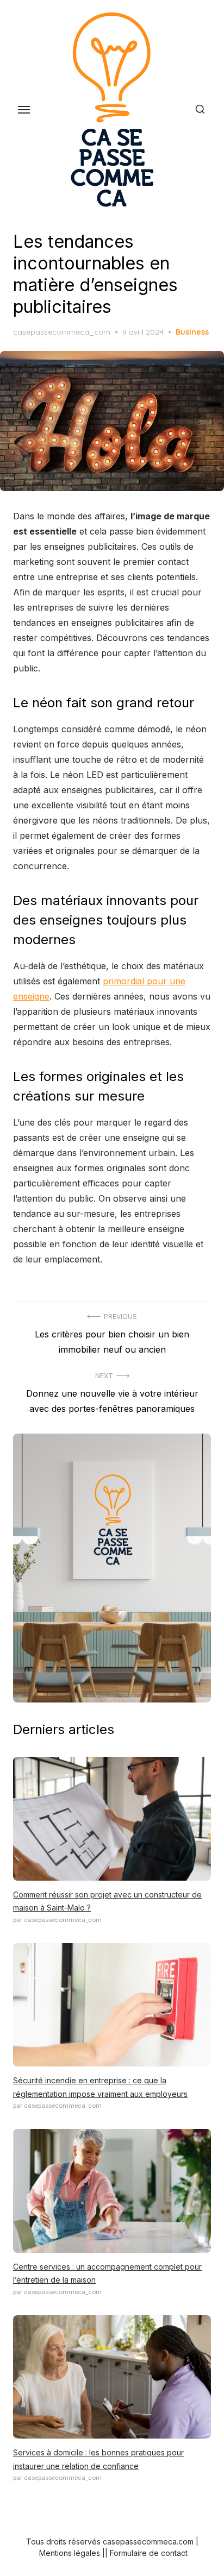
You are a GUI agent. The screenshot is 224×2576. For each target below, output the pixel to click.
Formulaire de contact (149, 2553)
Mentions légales (70, 2553)
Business (192, 332)
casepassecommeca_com (62, 332)
